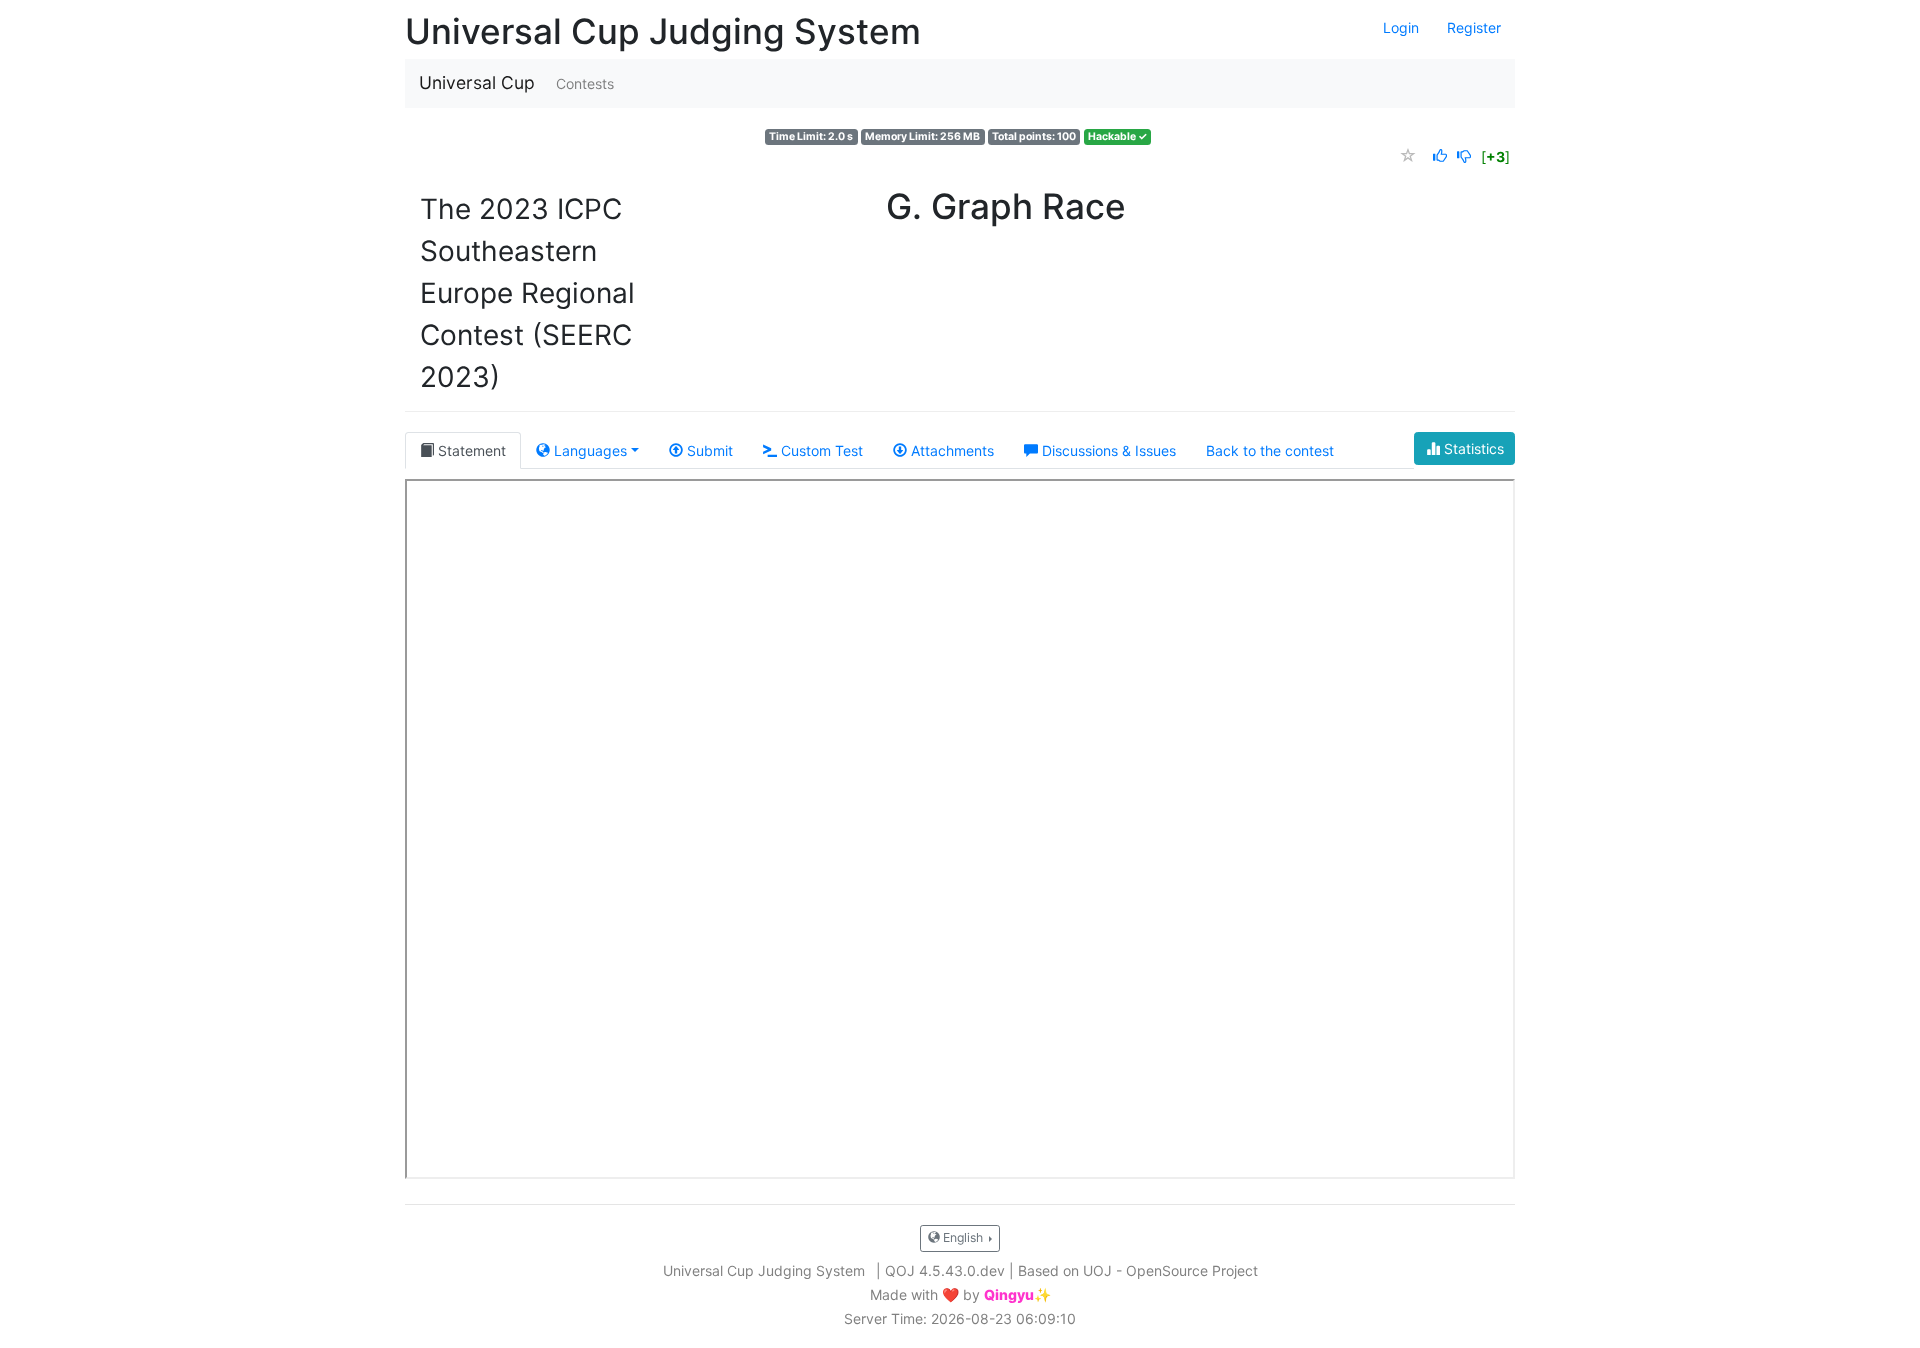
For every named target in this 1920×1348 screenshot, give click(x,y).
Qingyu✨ (1017, 1295)
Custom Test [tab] (820, 450)
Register (1474, 27)
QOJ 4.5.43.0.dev (945, 1270)
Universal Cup (477, 82)
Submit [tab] (708, 450)
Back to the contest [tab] (1270, 450)
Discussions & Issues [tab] (1107, 450)
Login (1401, 27)
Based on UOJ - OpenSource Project (1138, 1270)
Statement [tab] (470, 450)
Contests (585, 83)
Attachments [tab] (950, 450)
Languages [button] (588, 450)
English (963, 1237)
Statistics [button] (1472, 448)
